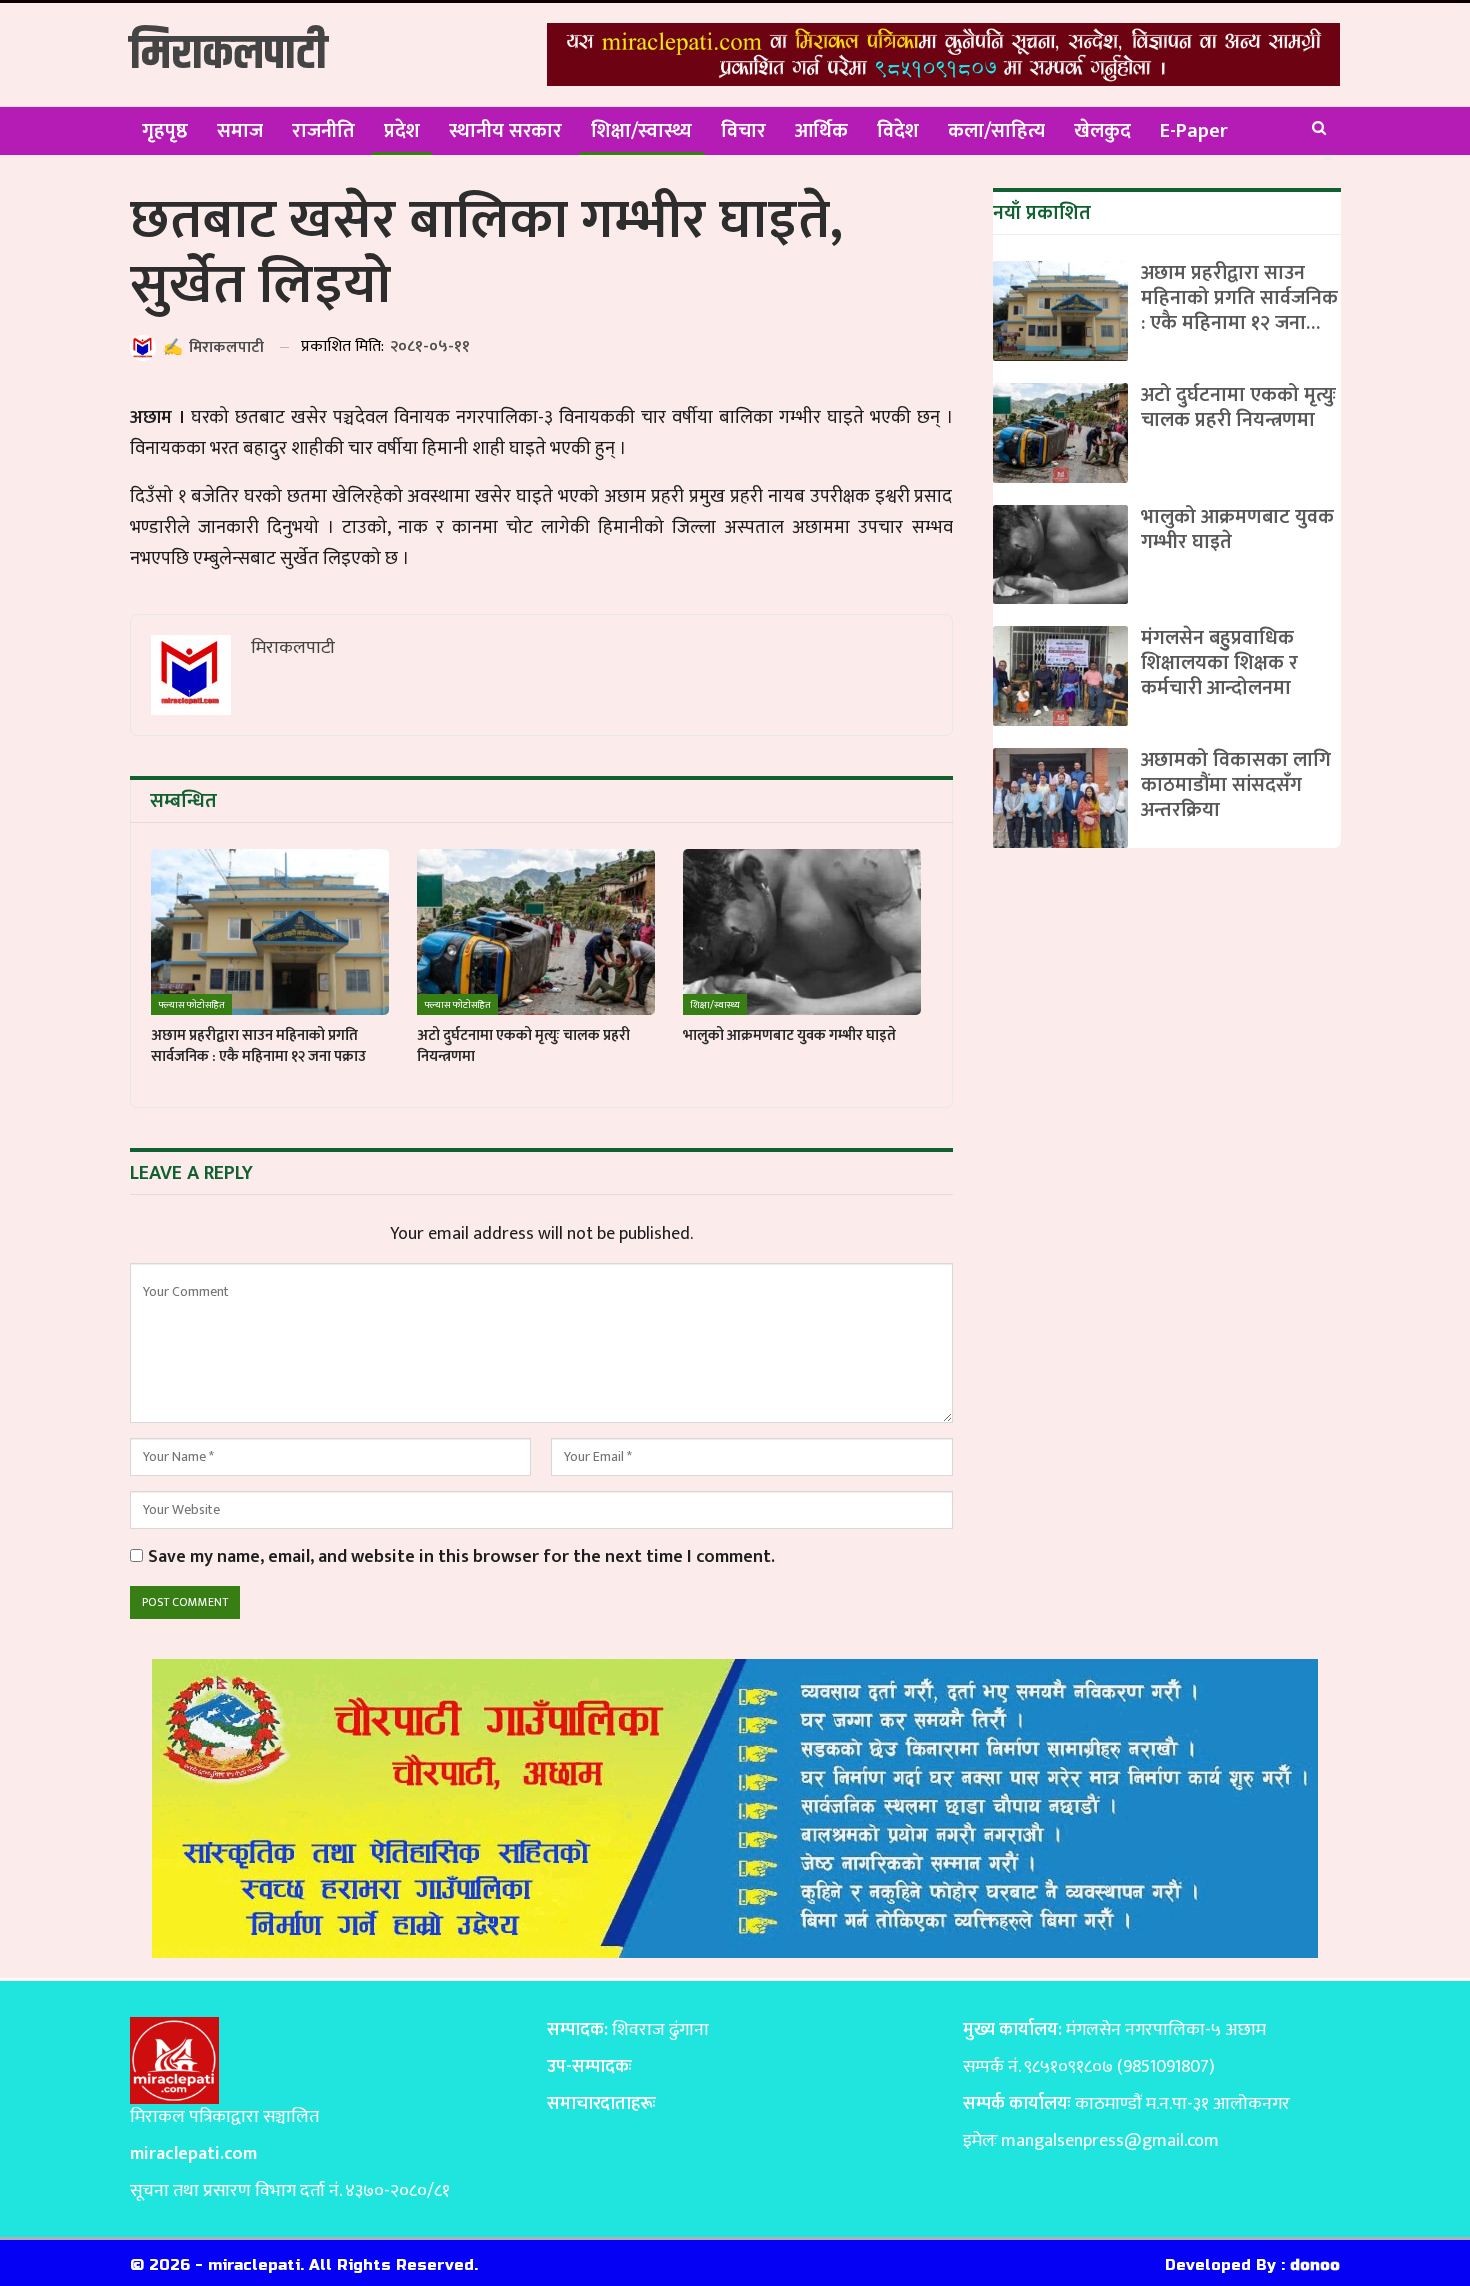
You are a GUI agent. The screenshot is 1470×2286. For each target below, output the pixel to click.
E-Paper (1194, 131)
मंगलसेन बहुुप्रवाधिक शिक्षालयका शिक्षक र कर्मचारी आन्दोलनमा (1219, 663)
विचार (743, 131)
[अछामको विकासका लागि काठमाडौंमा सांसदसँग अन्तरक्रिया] (1060, 798)
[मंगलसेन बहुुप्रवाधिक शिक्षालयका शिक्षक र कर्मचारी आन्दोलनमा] (1060, 676)
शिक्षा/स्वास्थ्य (641, 131)
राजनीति (323, 131)
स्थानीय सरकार (505, 131)
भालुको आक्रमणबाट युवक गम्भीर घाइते (1237, 529)
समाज (240, 131)
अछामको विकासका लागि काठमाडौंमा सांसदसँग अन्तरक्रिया (1236, 785)
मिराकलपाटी (228, 54)
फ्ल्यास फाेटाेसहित (191, 1005)
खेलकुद (1102, 131)
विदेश (898, 131)
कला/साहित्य (996, 131)
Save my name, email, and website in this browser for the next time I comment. (461, 1557)
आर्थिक (821, 131)
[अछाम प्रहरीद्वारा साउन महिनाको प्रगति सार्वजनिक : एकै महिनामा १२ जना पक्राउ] (270, 932)
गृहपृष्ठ (165, 131)
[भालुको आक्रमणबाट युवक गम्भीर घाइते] (802, 932)
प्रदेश (402, 131)
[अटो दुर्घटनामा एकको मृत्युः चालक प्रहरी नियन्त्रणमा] (536, 932)
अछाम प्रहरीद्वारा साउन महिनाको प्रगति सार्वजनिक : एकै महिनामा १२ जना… (1239, 298)
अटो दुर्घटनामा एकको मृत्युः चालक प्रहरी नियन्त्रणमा (1238, 407)
